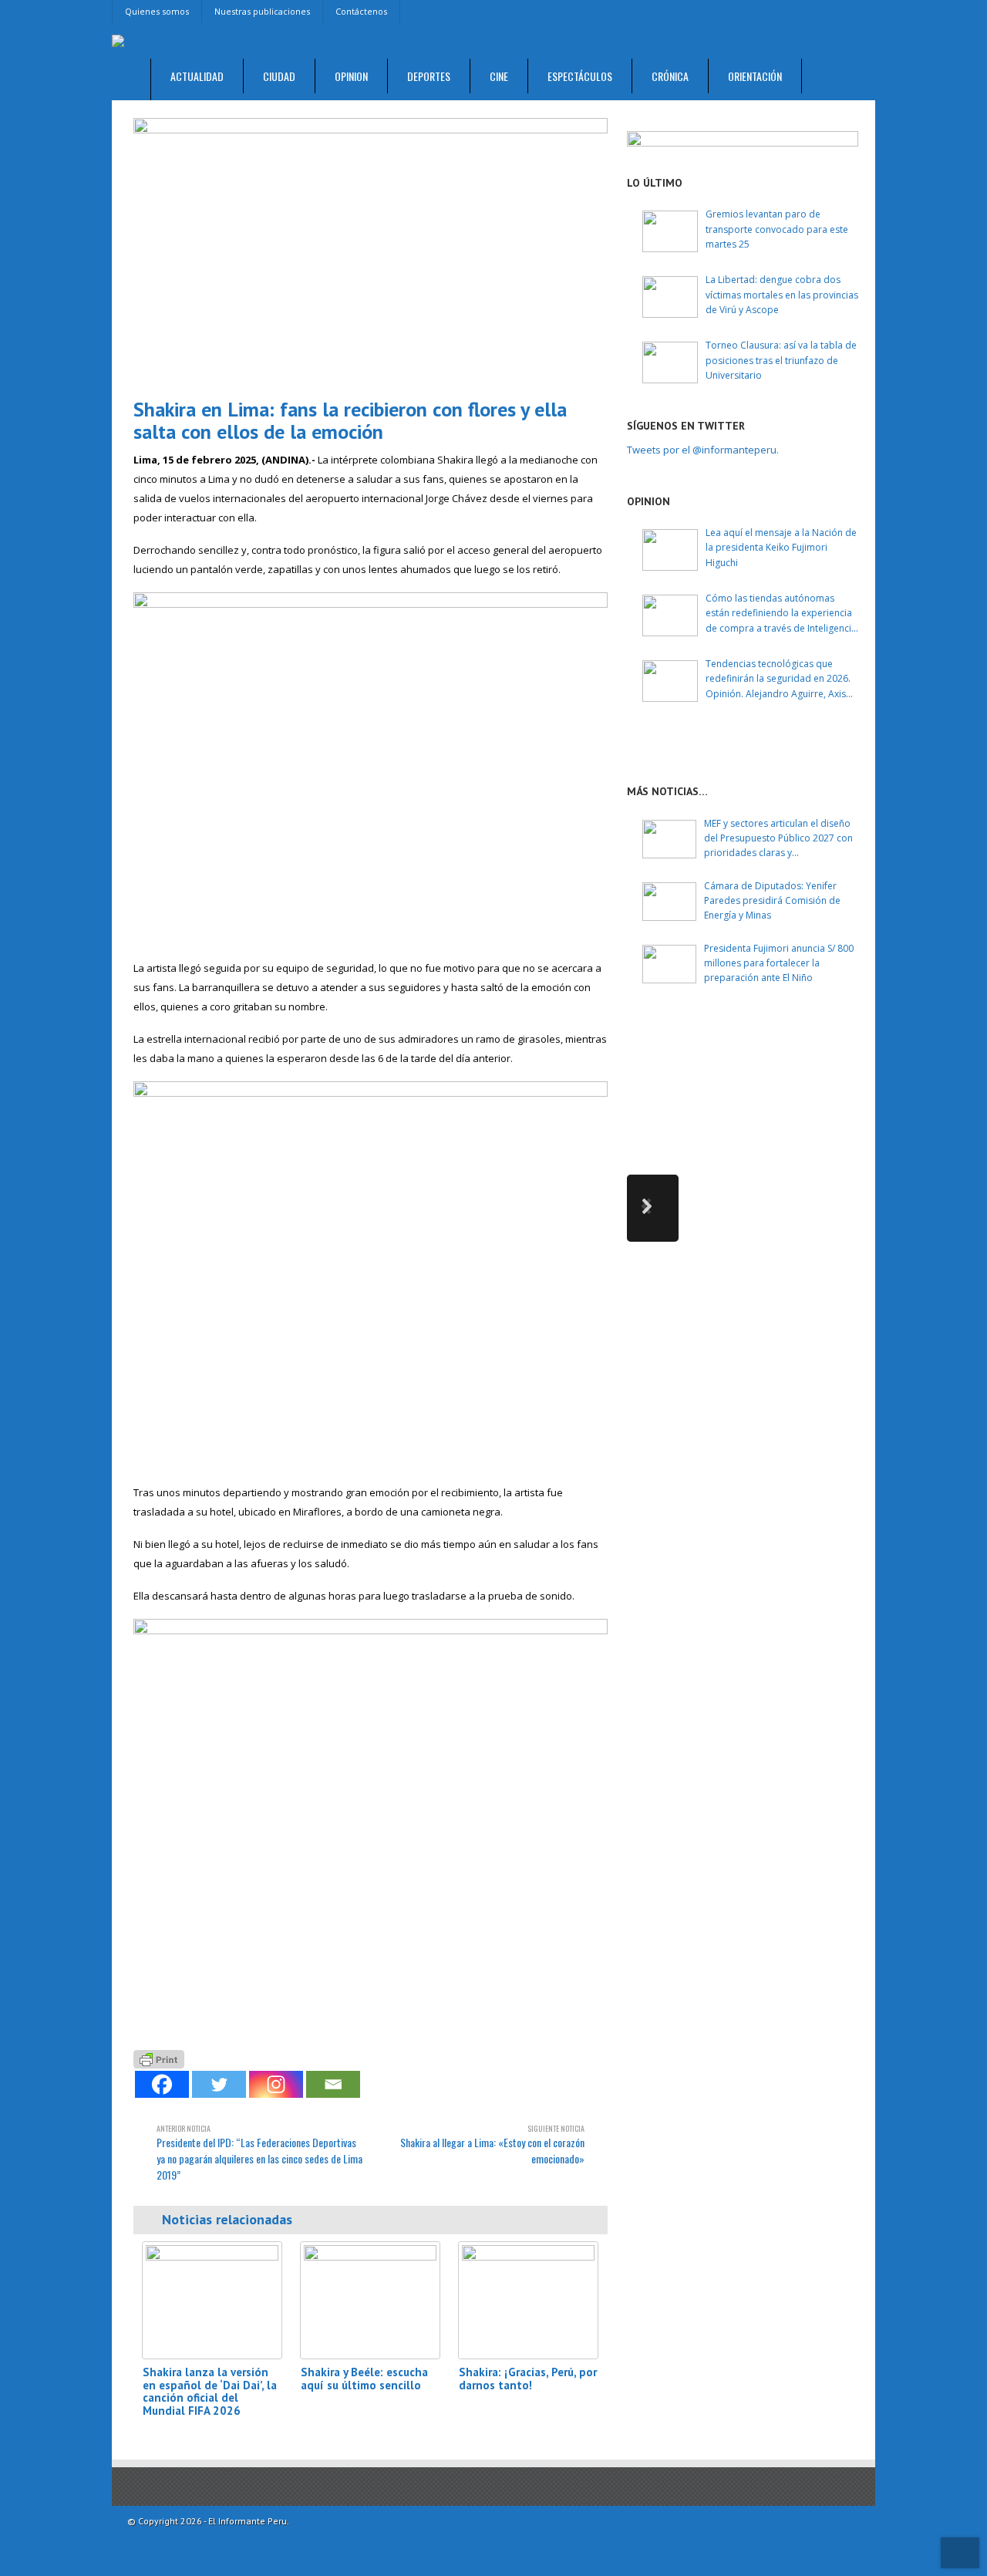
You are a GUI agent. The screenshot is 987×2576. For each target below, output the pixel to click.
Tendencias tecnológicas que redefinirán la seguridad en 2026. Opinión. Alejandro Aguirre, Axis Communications (778, 679)
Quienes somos (157, 11)
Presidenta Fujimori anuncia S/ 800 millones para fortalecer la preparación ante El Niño (779, 963)
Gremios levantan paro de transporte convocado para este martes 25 (777, 229)
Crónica (670, 76)
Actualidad (197, 76)
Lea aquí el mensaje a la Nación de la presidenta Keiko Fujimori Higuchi (781, 547)
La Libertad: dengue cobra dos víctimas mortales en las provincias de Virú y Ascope (782, 294)
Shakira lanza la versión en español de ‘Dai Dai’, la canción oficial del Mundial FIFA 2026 (210, 2391)
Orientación (755, 76)
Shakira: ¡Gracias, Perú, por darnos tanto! (528, 2379)
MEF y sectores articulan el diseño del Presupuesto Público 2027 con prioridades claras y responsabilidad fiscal (778, 839)
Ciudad (279, 76)
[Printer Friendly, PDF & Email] (159, 2058)
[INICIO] (131, 80)
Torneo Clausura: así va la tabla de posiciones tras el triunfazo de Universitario (781, 360)
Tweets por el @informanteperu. (703, 450)
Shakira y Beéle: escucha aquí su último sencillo (364, 2379)
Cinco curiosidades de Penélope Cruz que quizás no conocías (801, 1047)
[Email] (333, 2084)
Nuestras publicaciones (262, 11)
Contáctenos (361, 11)
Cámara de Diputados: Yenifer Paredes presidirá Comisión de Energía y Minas (772, 900)
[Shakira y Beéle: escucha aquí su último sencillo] (370, 2300)
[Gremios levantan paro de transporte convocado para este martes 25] (670, 231)
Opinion (351, 76)
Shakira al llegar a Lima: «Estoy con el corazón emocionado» (492, 2144)
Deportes (429, 76)
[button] (653, 1208)
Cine (499, 76)
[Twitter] (219, 2084)
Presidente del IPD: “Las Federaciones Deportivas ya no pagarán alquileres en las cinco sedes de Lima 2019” (259, 2153)
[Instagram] (276, 2084)
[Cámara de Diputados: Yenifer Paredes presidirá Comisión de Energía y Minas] (669, 902)
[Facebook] (162, 2084)
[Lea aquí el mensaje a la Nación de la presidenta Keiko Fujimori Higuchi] (670, 550)
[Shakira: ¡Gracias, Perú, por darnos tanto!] (528, 2300)
